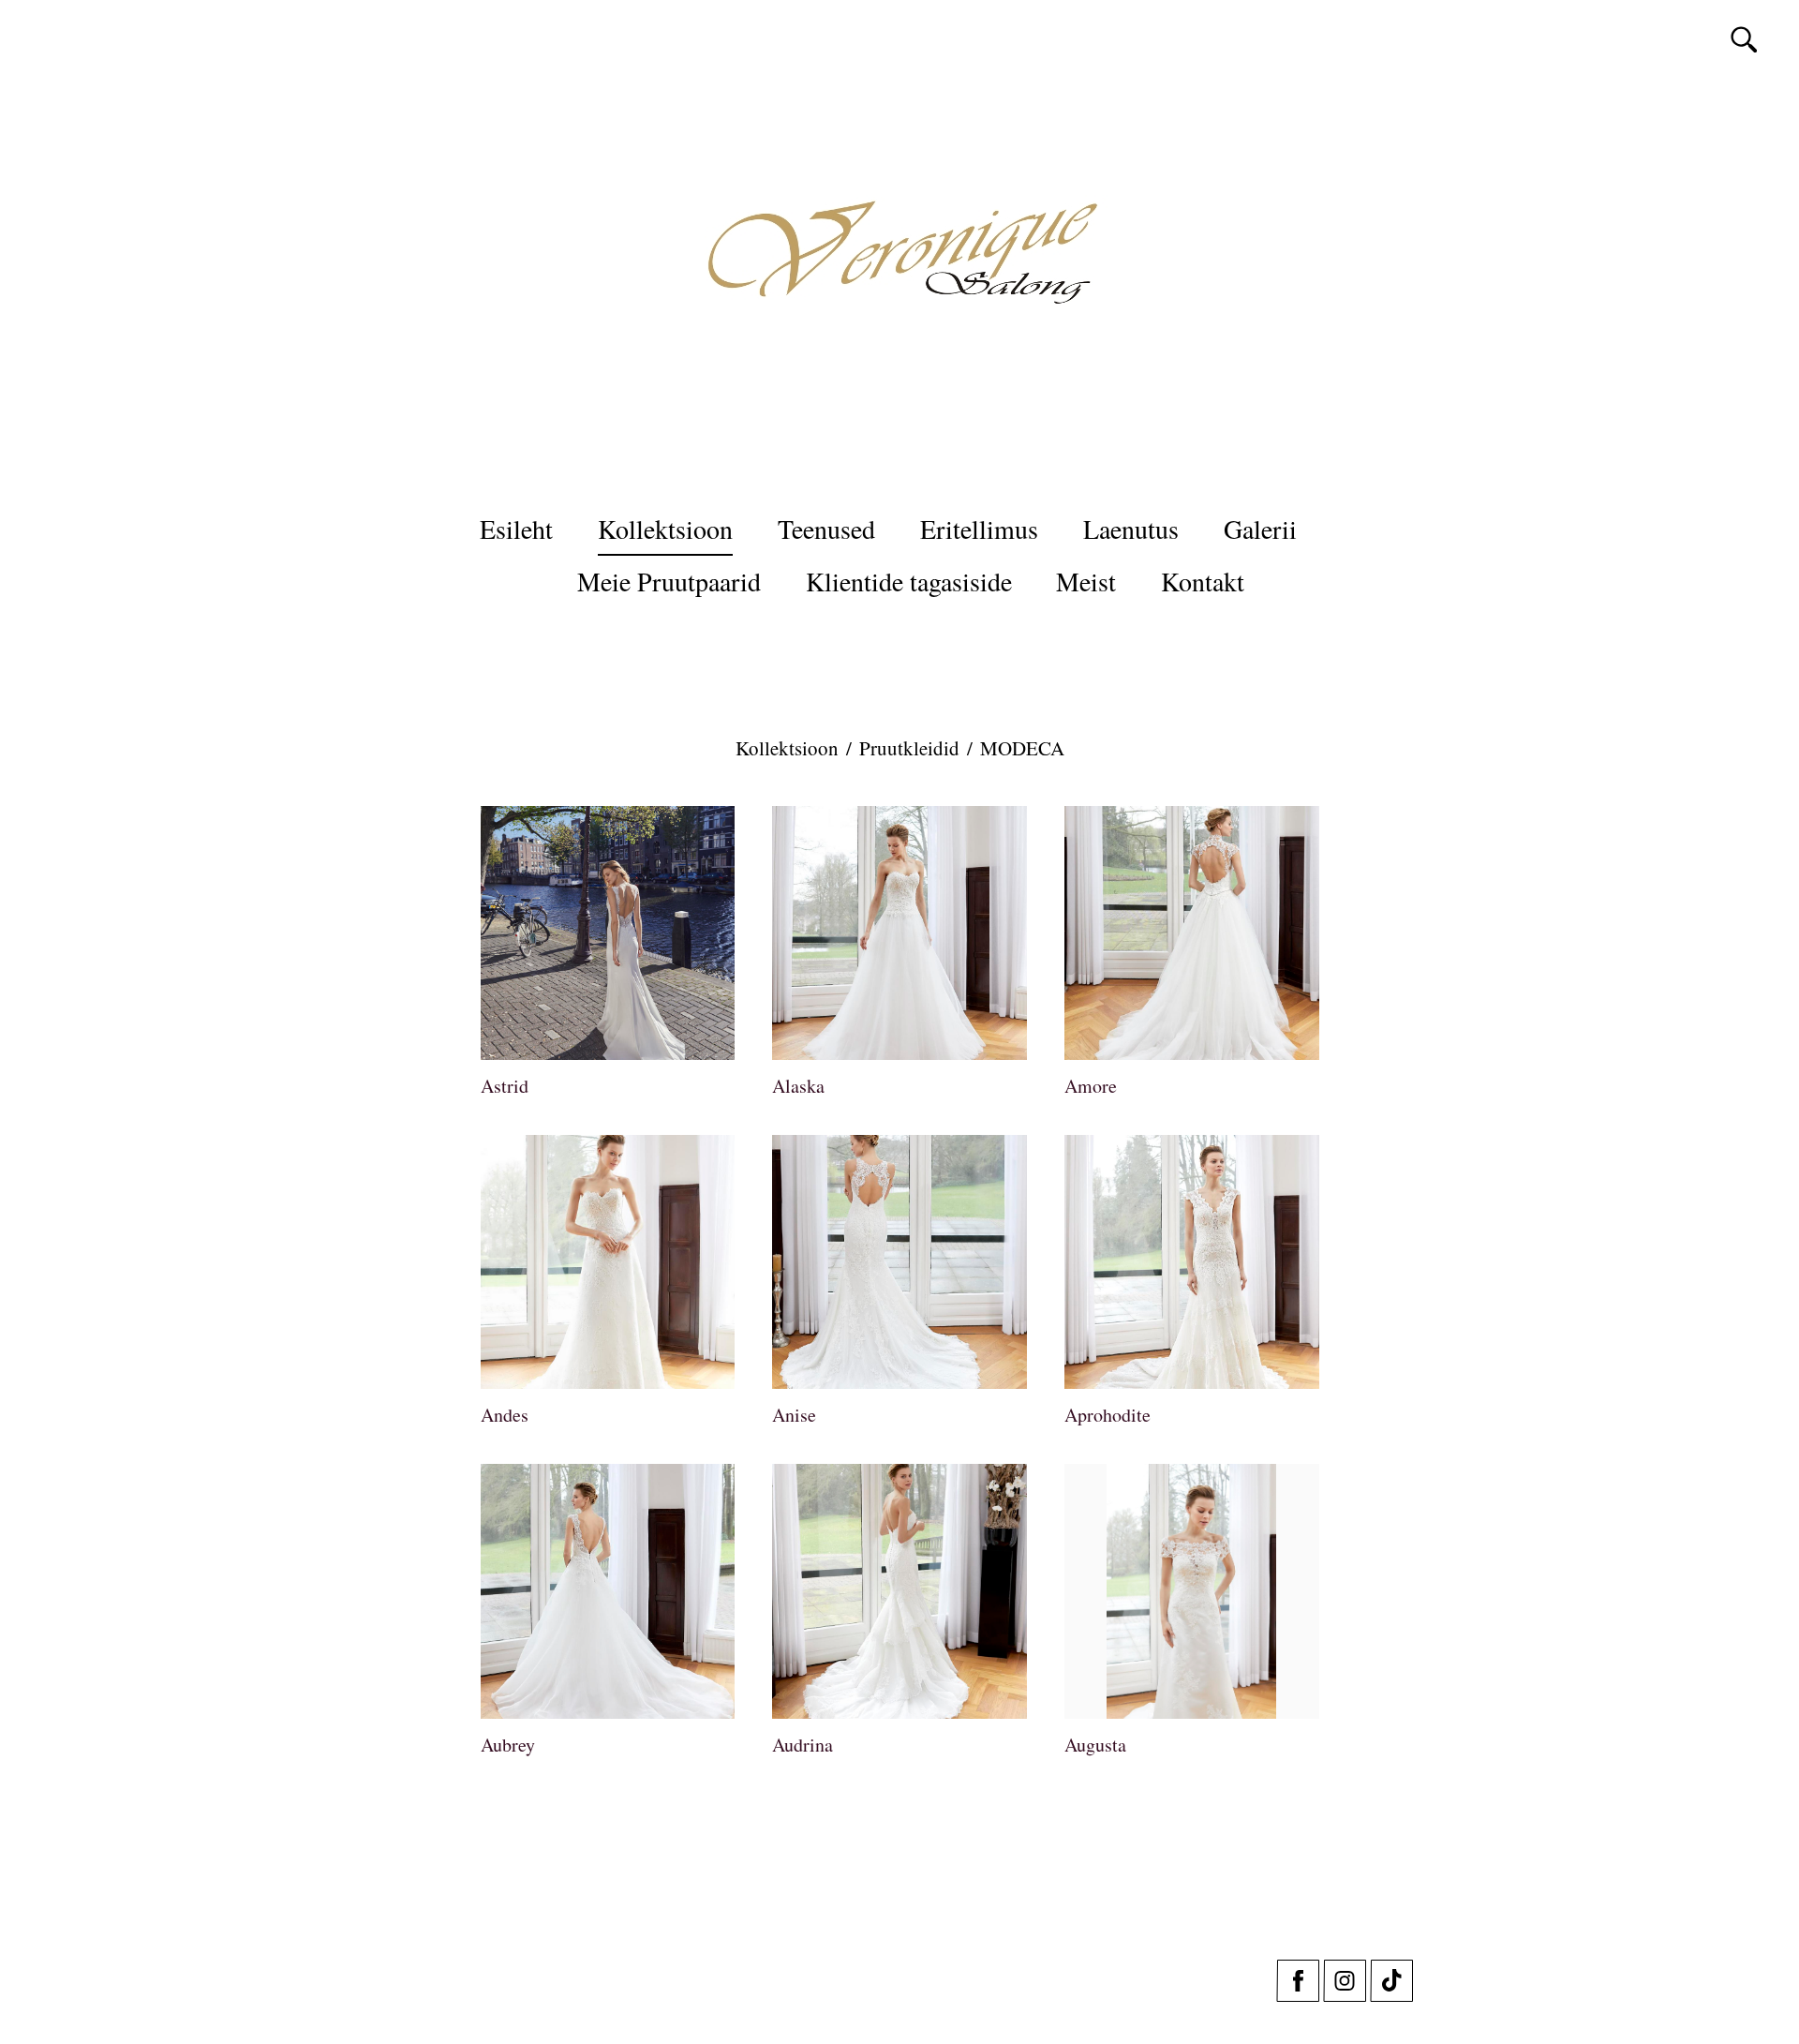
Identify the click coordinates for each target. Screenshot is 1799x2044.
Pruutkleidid (909, 748)
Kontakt (1203, 581)
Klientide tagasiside (909, 581)
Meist (1086, 581)
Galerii (1260, 529)
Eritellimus (979, 529)
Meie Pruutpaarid (669, 581)
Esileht (516, 529)
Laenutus (1131, 529)
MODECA (1022, 748)
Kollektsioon (665, 529)
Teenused (826, 529)
